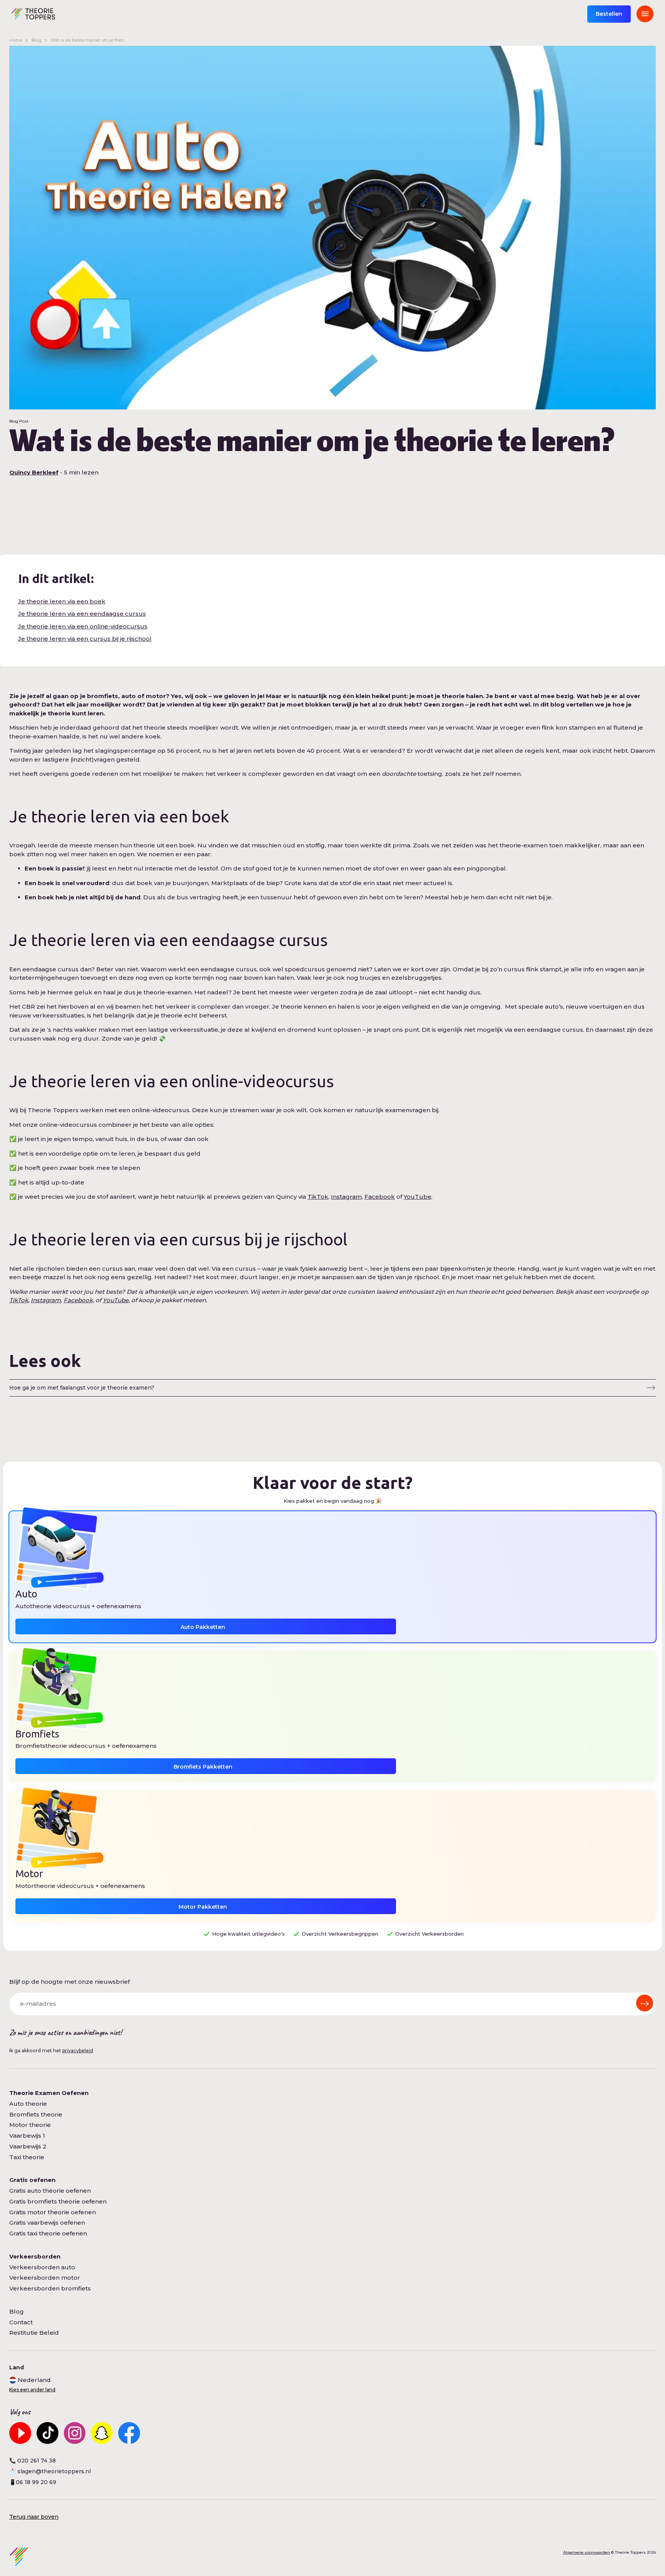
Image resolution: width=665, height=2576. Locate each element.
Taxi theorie (27, 2157)
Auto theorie (28, 2104)
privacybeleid (78, 2051)
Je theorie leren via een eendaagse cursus (82, 614)
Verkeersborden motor (45, 2278)
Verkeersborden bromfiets (50, 2288)
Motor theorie (30, 2125)
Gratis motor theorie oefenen (53, 2212)
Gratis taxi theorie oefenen (48, 2233)
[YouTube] (20, 2433)
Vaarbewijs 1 (27, 2136)
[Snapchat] (102, 2433)
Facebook (380, 1197)
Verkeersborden (35, 2256)
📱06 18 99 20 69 (33, 2482)
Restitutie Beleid (34, 2333)
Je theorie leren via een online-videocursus (83, 626)
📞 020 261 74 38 (33, 2461)
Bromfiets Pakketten (203, 1767)
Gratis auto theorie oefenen (50, 2191)
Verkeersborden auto (42, 2267)
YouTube (418, 1197)
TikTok (318, 1197)
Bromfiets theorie (36, 2114)
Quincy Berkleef (34, 472)
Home (16, 40)
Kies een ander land (32, 2390)
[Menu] (645, 14)
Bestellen (609, 14)
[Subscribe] (645, 2003)
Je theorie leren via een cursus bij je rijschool (85, 639)
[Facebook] (129, 2433)
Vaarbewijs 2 (28, 2146)
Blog (37, 40)
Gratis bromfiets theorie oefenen (58, 2201)
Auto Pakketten (203, 1627)
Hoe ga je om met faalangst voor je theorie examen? (82, 1388)
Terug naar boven (34, 2517)
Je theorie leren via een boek (62, 601)
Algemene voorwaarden (586, 2552)
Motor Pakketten (203, 1907)
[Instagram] (75, 2433)
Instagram (346, 1197)
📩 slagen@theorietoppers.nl (50, 2471)
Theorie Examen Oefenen (49, 2093)
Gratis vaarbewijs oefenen (47, 2223)
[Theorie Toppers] (33, 14)
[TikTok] (48, 2433)
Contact (21, 2322)
